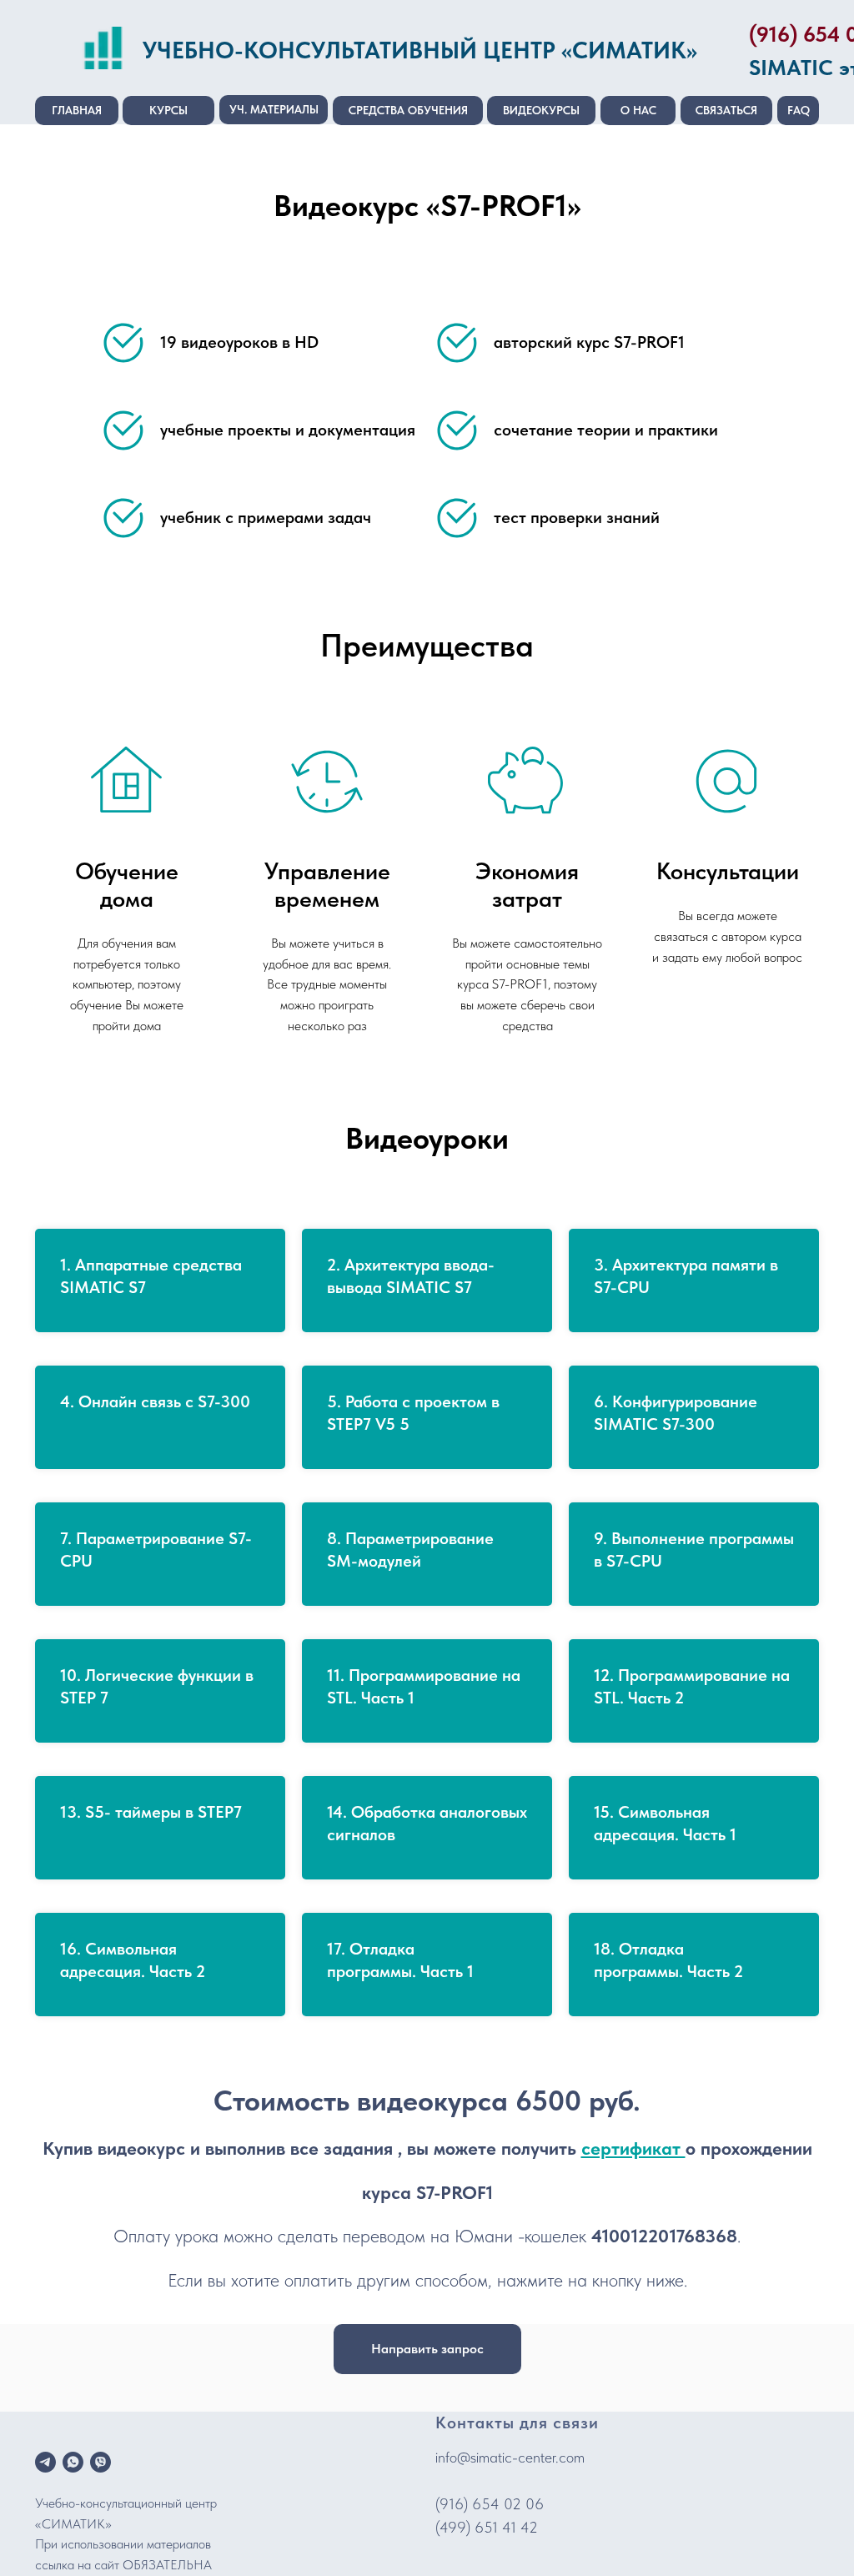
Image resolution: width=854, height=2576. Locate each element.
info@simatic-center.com (510, 2457)
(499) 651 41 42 (487, 2527)
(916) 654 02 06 (490, 2504)
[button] (427, 2349)
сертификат (633, 2148)
